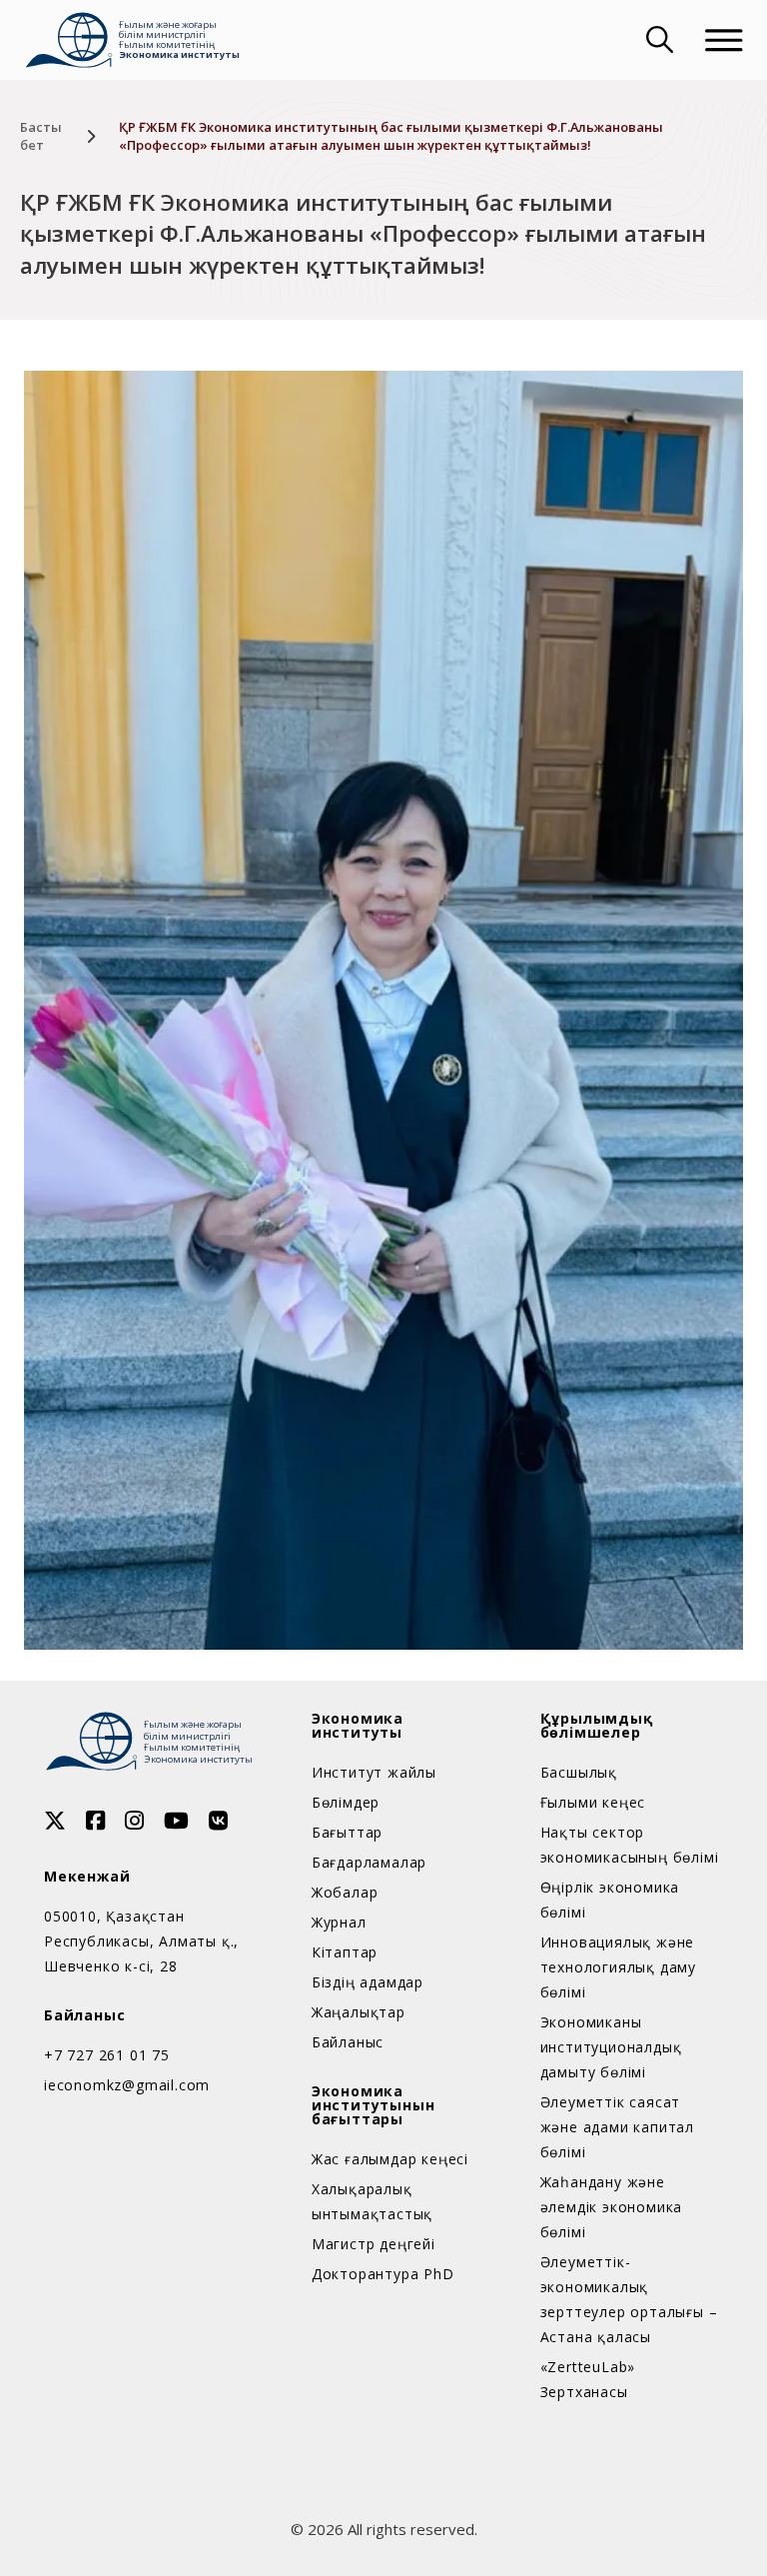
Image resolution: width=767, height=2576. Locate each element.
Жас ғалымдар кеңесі (390, 2159)
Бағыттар (347, 1832)
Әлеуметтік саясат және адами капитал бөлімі (617, 2127)
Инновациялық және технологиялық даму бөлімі (618, 1967)
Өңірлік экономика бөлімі (610, 1900)
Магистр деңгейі (374, 2244)
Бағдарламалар (369, 1862)
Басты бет (41, 136)
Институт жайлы (374, 1772)
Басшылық (579, 1772)
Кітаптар (345, 1952)
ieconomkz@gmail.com (127, 2085)
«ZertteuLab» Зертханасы (588, 2379)
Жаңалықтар (359, 2012)
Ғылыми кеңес (593, 1802)
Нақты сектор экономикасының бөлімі (630, 1845)
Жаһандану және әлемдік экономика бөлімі (612, 2207)
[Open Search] (657, 40)
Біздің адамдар (368, 1982)
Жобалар (345, 1892)
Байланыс (348, 2042)
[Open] (724, 40)
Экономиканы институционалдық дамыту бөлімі (611, 2047)
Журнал (339, 1922)
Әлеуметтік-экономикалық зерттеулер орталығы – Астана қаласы (629, 2299)
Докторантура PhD (383, 2274)
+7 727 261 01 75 (107, 2055)
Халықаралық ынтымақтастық (372, 2201)
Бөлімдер (346, 1802)
